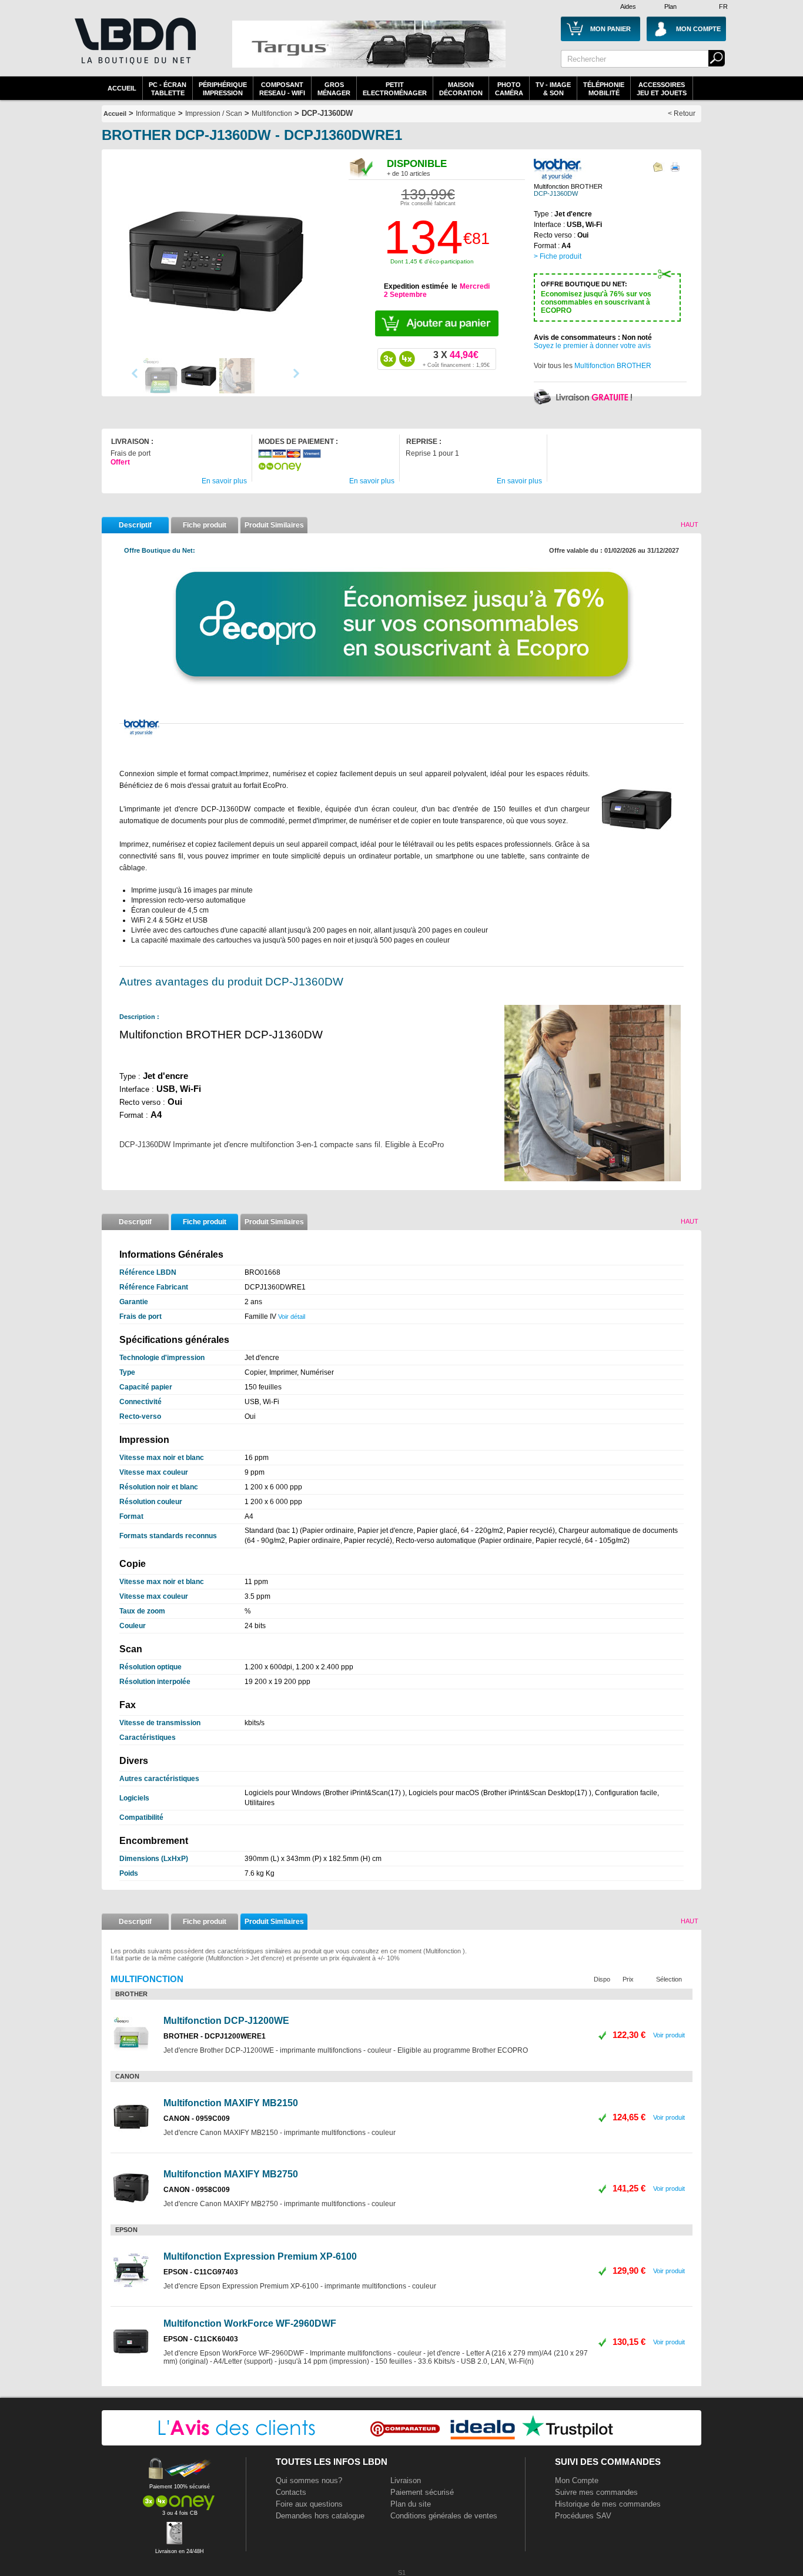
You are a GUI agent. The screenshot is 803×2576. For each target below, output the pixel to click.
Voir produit (669, 2035)
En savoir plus (224, 481)
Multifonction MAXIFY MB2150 (231, 2103)
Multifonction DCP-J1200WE (226, 2021)
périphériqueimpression (223, 89)
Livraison (406, 2480)
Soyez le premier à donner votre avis (592, 346)
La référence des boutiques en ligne (134, 48)
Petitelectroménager (395, 89)
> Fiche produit (558, 256)
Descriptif (135, 525)
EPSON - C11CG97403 (201, 2272)
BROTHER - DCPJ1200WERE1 (215, 2036)
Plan (670, 6)
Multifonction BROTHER (613, 366)
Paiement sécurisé (422, 2492)
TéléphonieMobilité (604, 89)
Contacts (291, 2492)
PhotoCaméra (509, 89)
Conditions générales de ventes (444, 2516)
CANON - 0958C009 (197, 2190)
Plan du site (411, 2504)
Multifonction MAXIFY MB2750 (231, 2174)
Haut (690, 524)
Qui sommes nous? (309, 2480)
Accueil (122, 88)
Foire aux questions (309, 2504)
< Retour (682, 113)
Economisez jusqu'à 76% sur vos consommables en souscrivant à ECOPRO (596, 298)
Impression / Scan (214, 113)
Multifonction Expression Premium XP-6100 (260, 2256)
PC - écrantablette (168, 89)
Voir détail (292, 1317)
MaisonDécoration (461, 89)
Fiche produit (205, 525)
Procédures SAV (583, 2516)
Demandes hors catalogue (320, 2516)
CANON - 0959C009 (197, 2119)
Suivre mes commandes (596, 2492)
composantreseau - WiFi (282, 89)
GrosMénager (334, 89)
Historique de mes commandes (608, 2504)
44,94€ (456, 359)
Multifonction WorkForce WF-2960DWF (250, 2323)
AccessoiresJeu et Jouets (662, 89)
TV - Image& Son (553, 89)
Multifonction (272, 113)
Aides (628, 6)
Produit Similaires (274, 525)
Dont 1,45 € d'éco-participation (432, 261)
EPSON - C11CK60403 (201, 2339)
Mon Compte (577, 2480)
